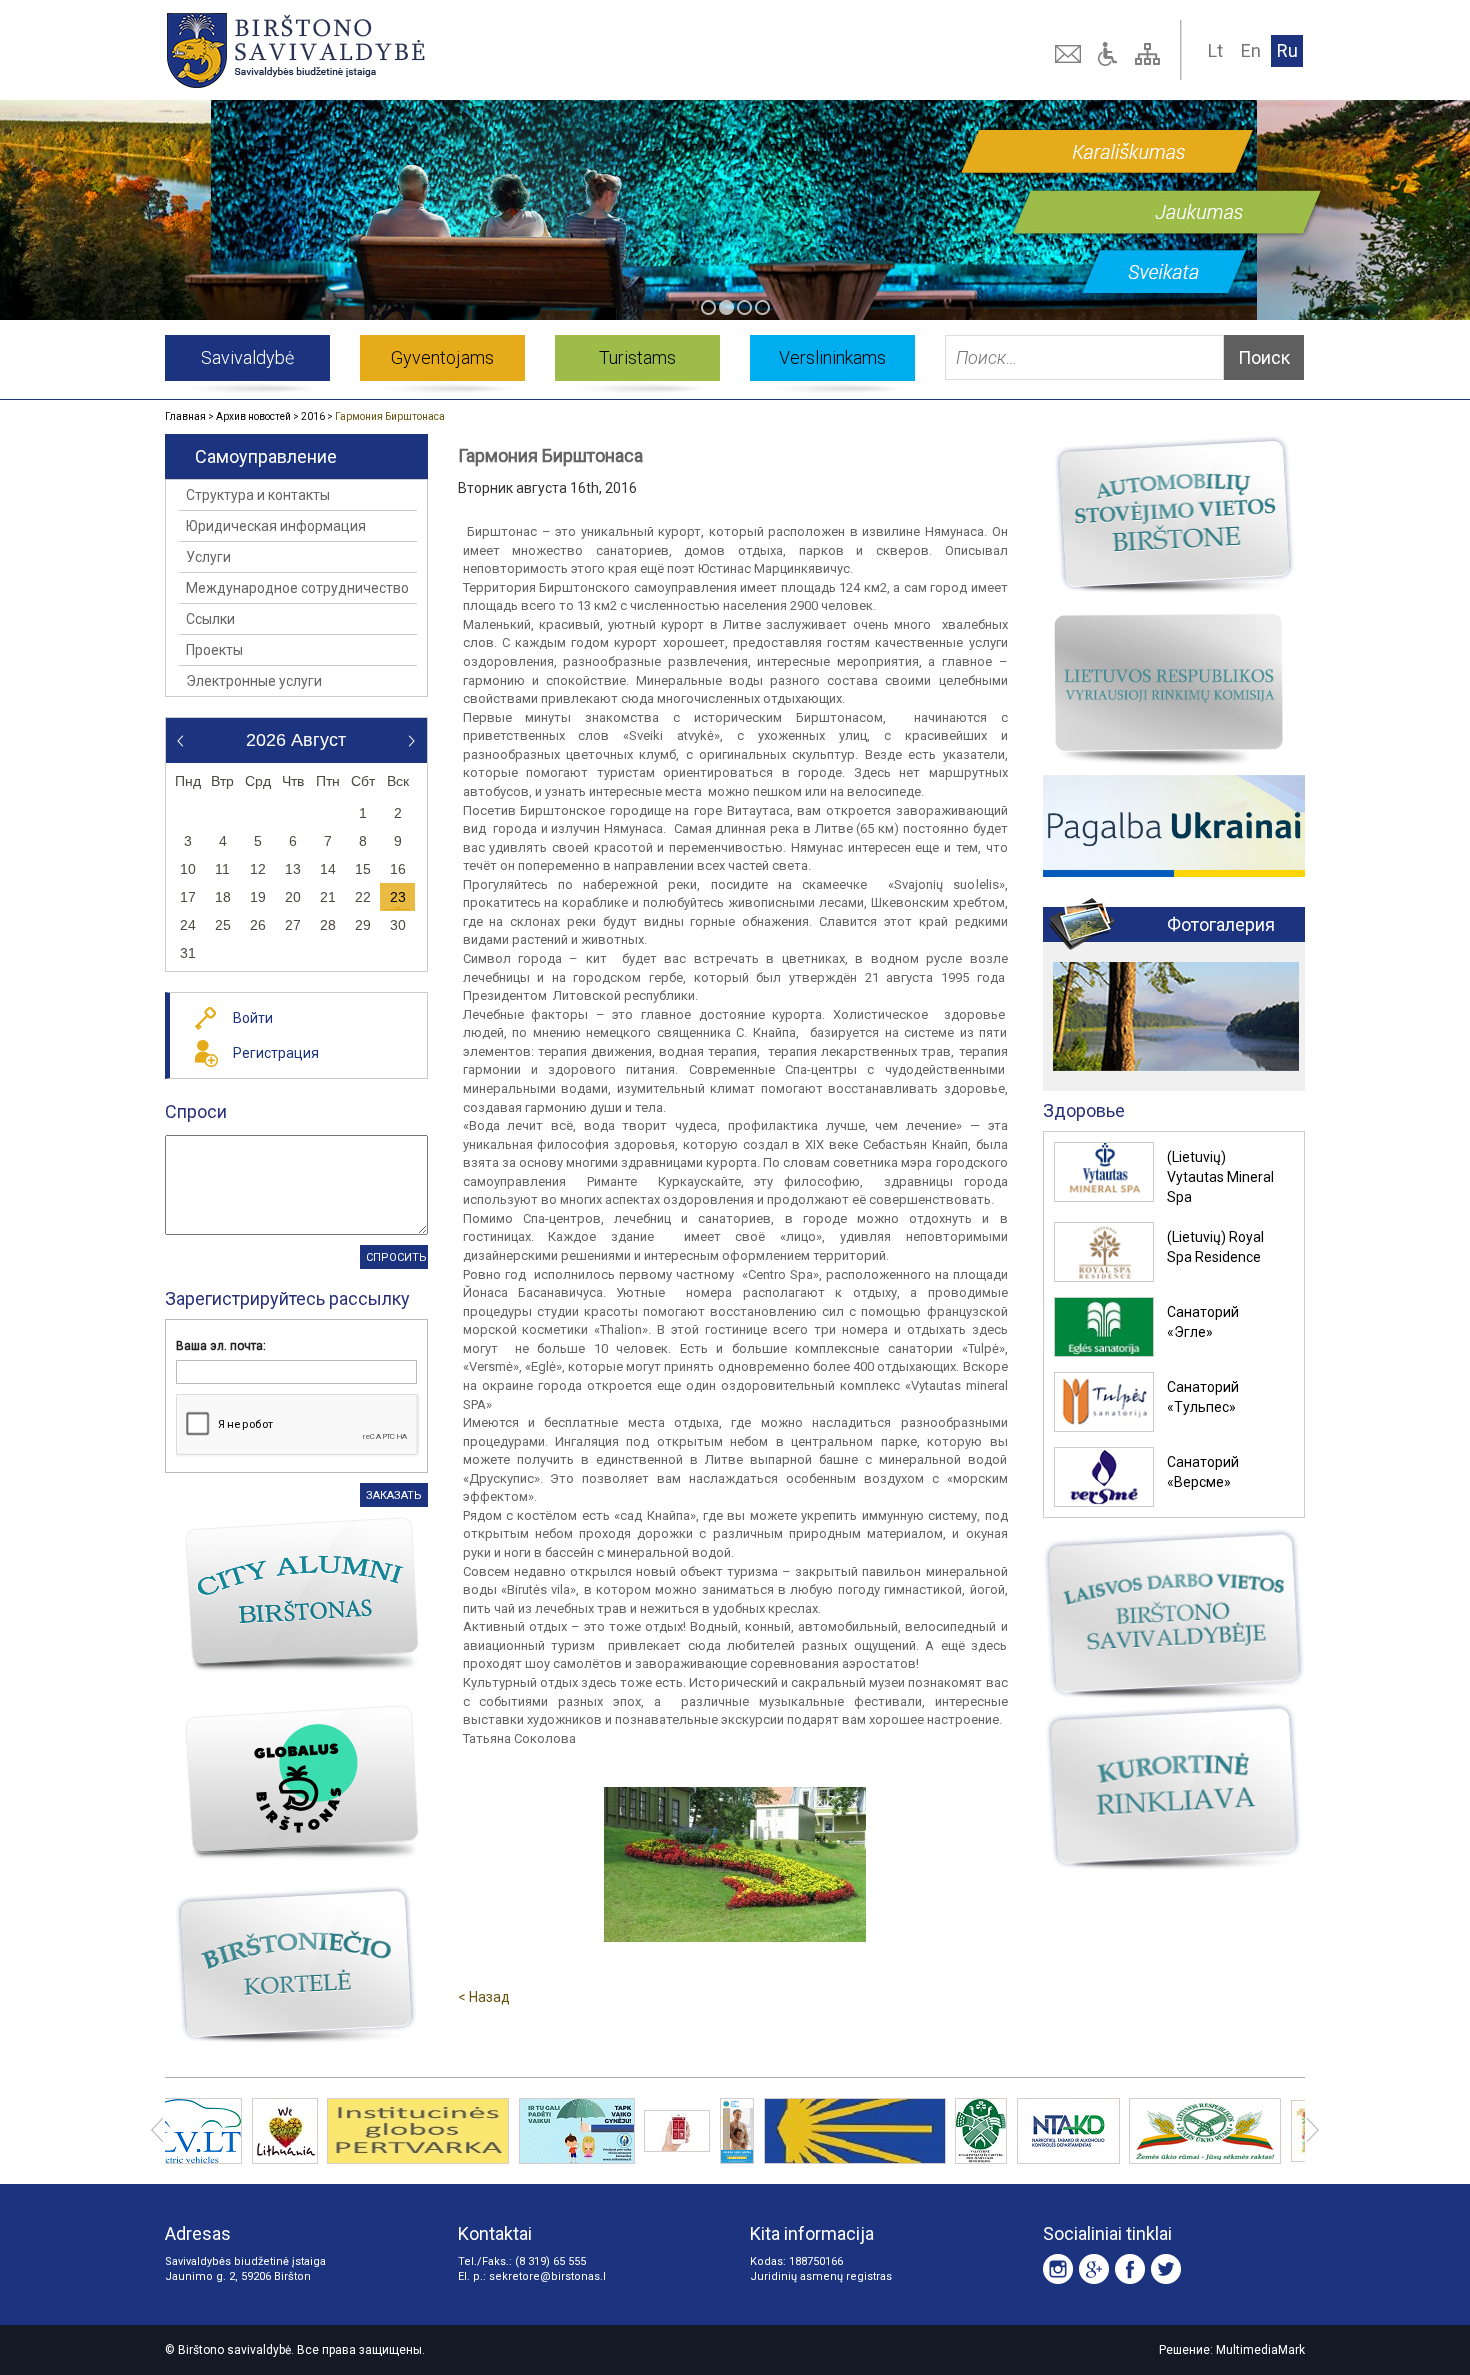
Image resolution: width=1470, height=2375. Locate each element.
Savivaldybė (247, 357)
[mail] (1070, 54)
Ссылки (210, 619)
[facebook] (1130, 2269)
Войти (253, 1018)
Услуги (208, 557)
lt (1215, 50)
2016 (313, 416)
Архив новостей (253, 416)
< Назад (484, 1997)
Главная (185, 416)
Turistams (637, 357)
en (1251, 50)
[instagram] (1058, 2269)
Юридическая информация (276, 526)
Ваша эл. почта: (221, 1346)
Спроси (196, 1111)
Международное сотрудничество (297, 588)
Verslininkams (832, 357)
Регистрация (276, 1053)
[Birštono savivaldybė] (394, 50)
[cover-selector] (708, 307)
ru (1287, 50)
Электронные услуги (254, 681)
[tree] (1150, 54)
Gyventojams (442, 357)
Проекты (214, 650)
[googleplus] (1094, 2269)
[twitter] (1166, 2269)
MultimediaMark (1260, 2350)
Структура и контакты (258, 495)
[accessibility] (1110, 54)
